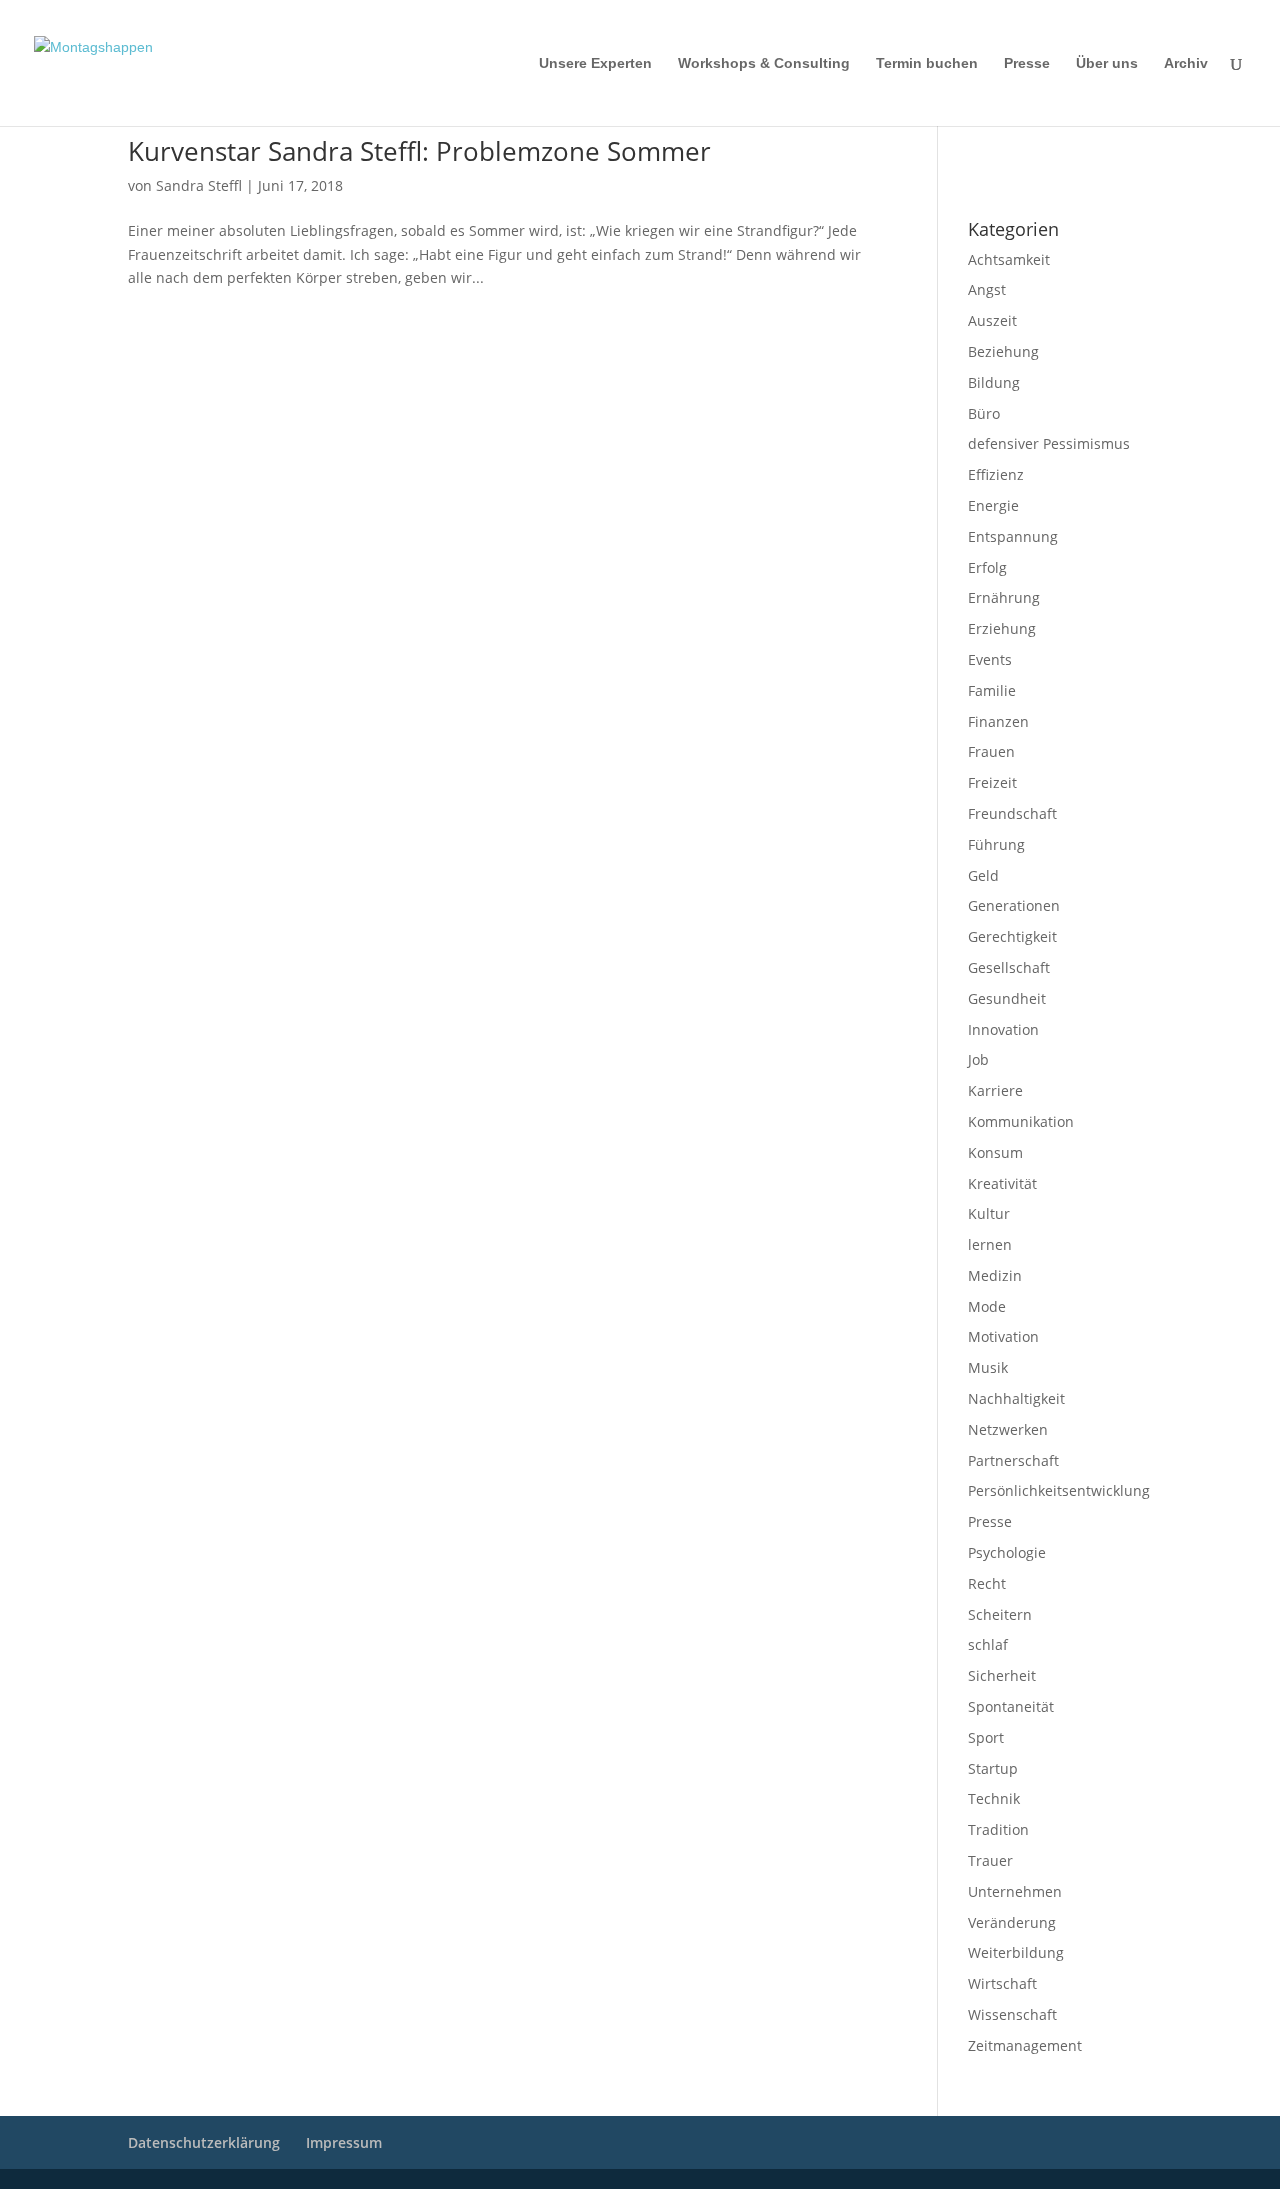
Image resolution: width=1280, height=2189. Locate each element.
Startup (993, 1768)
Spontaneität (1011, 1706)
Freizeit (992, 782)
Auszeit (992, 320)
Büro (984, 413)
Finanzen (998, 721)
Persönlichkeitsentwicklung (1059, 1490)
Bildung (994, 382)
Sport (986, 1737)
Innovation (1003, 1029)
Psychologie (1007, 1552)
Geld (983, 875)
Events (990, 659)
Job (978, 1059)
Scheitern (1000, 1614)
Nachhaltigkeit (1016, 1398)
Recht (987, 1583)
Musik (988, 1367)
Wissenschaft (1012, 2014)
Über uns (1107, 63)
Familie (992, 690)
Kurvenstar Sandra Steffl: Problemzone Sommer (419, 151)
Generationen (1014, 905)
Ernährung (1004, 597)
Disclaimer (1058, 151)
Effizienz (996, 474)
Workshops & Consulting (764, 63)
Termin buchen (927, 63)
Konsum (995, 1152)
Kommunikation (1021, 1121)
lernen (990, 1244)
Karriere (995, 1090)
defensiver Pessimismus (1049, 443)
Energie (993, 505)
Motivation (1003, 1336)
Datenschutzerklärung (1023, 177)
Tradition (998, 1829)
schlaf (988, 1644)
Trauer (990, 1860)
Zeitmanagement (1025, 2045)
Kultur (989, 1213)
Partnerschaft (1013, 1460)
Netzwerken (1008, 1429)
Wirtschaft (1002, 1983)
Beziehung (1003, 351)
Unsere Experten (595, 63)
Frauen (991, 751)
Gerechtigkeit (1012, 936)
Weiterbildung (1016, 1952)
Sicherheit (1002, 1675)
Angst (987, 289)
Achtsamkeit (1009, 259)
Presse (1027, 63)
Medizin (995, 1275)
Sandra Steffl (199, 185)
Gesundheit (1007, 998)
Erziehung (1002, 628)
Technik (994, 1798)
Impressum (994, 151)
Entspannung (1013, 536)
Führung (996, 844)
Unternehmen (1015, 1891)
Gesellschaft (1009, 967)
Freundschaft (1012, 813)
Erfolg (987, 567)
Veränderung (1012, 1922)
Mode (987, 1306)
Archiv (1186, 63)
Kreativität (1002, 1183)
